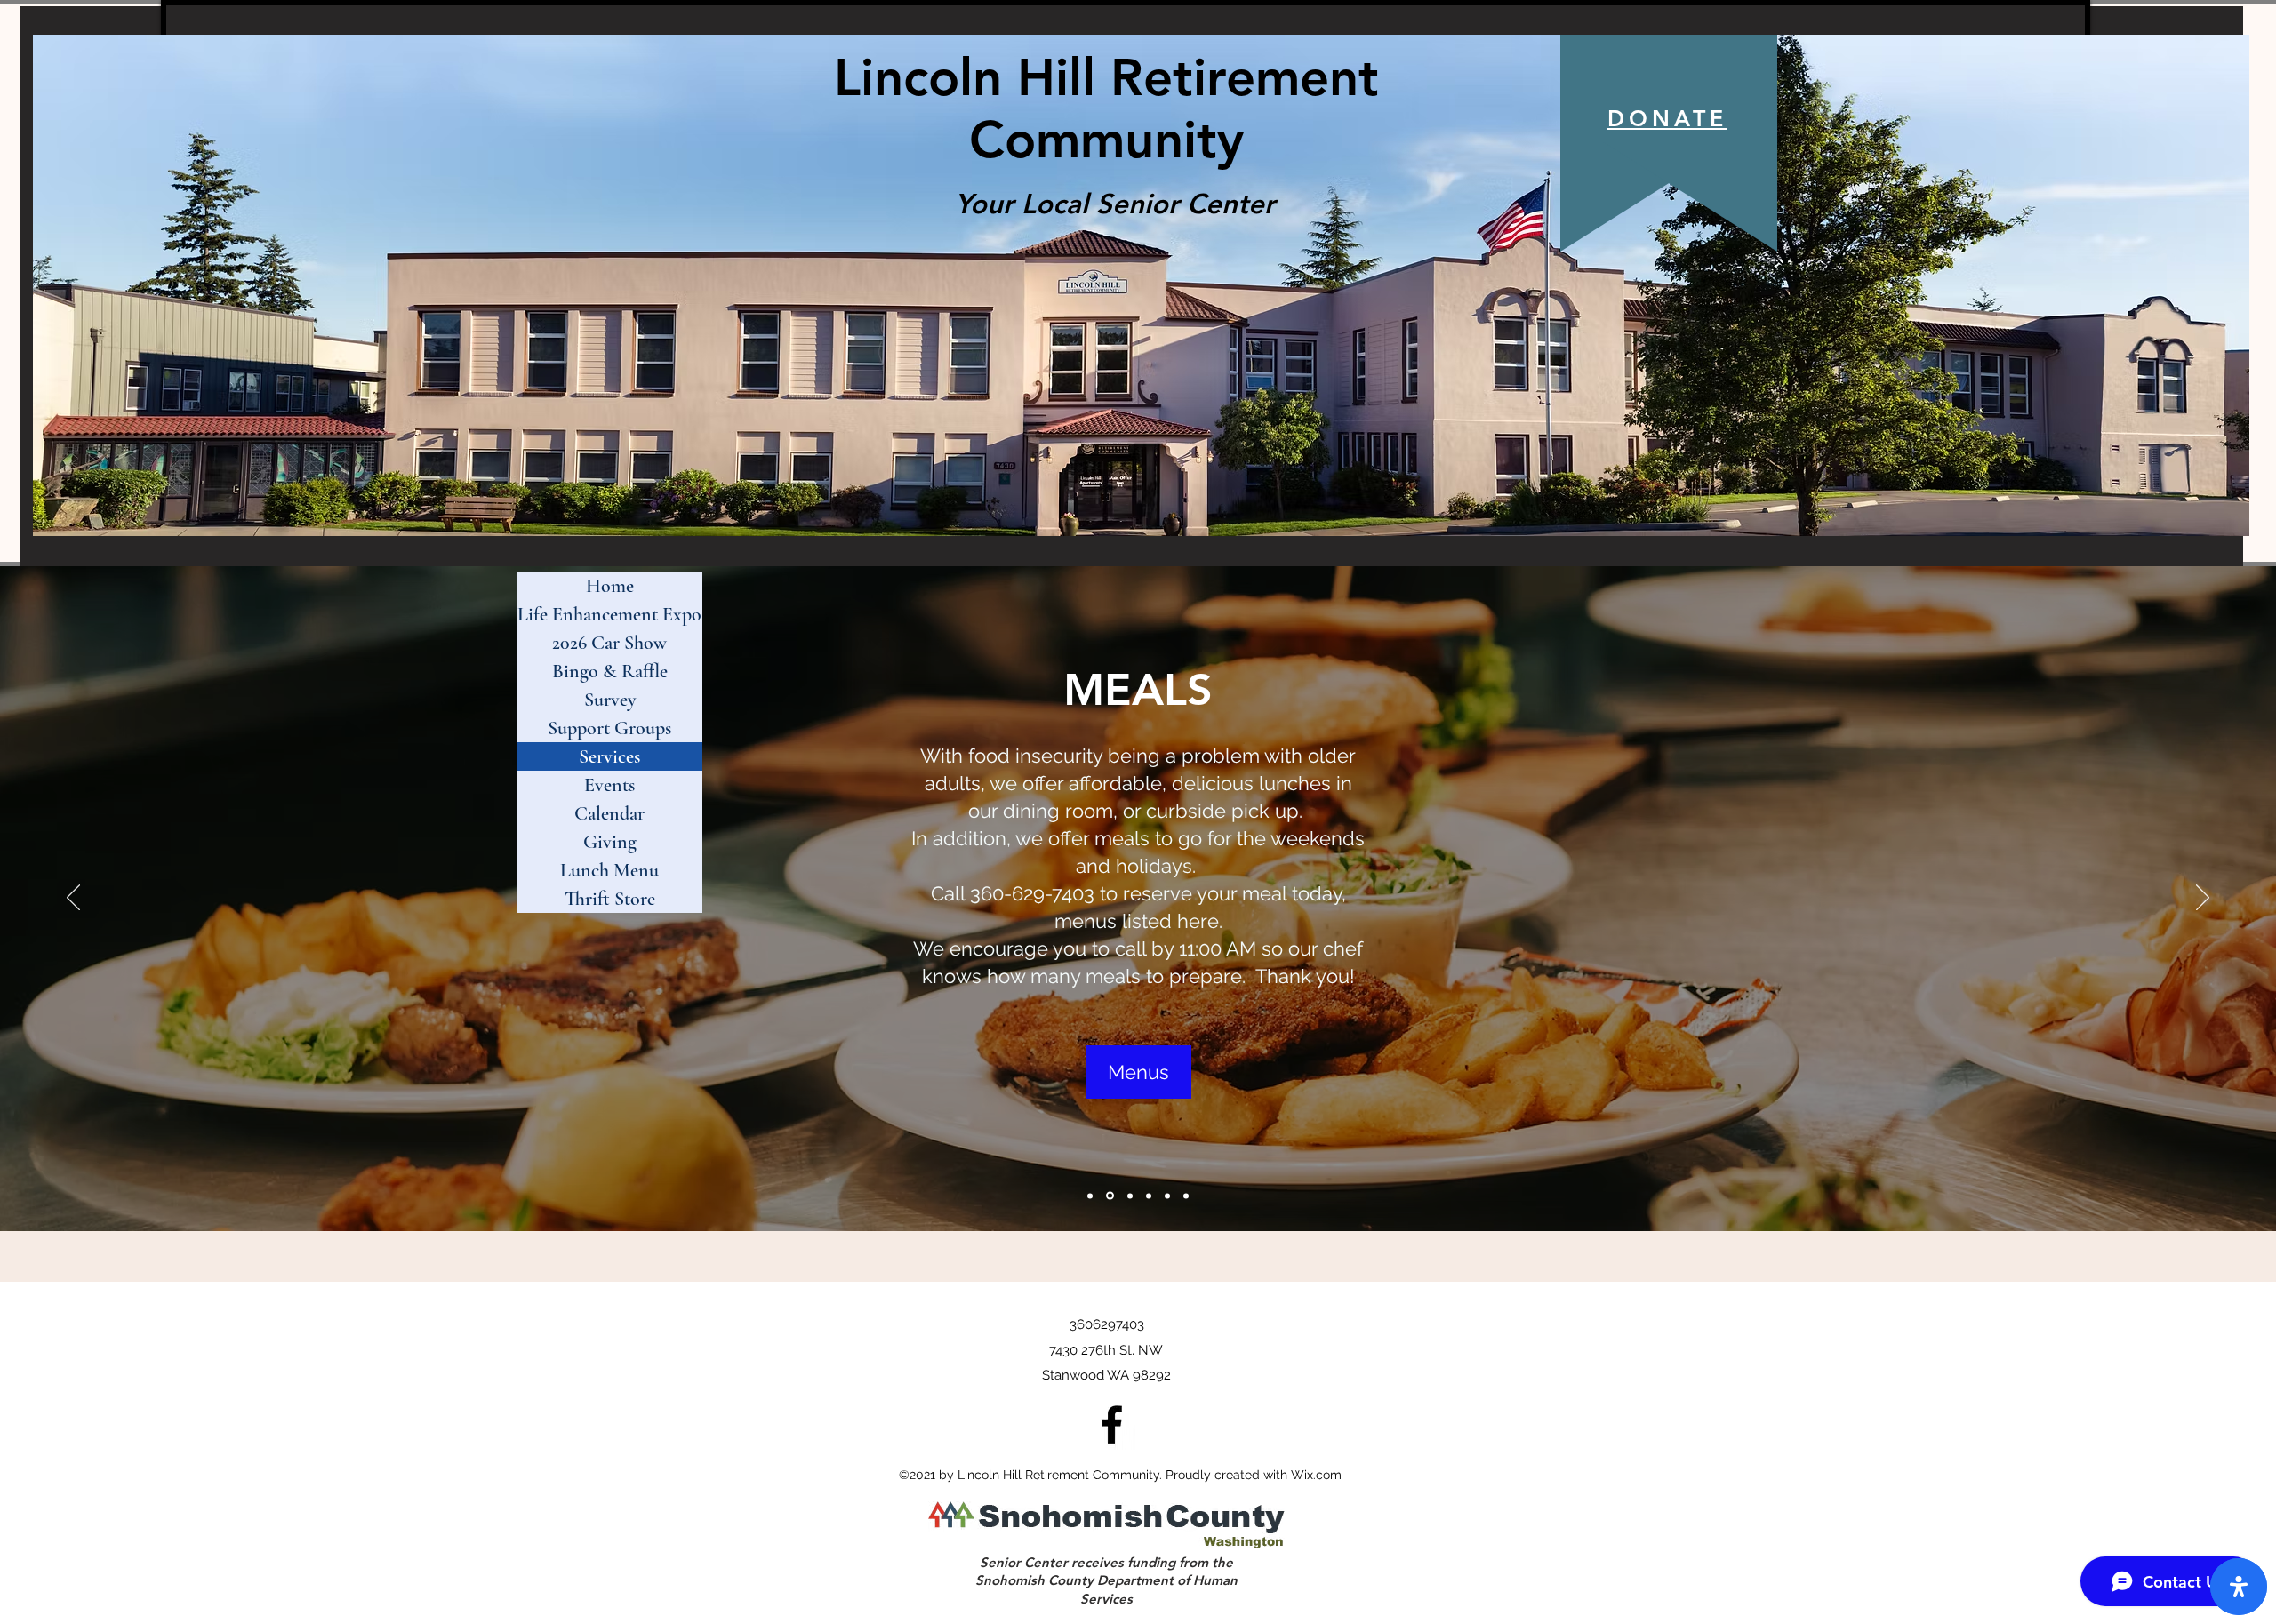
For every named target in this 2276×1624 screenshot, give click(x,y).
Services (609, 756)
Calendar (609, 813)
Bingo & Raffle (610, 671)
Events (609, 785)
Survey (610, 700)
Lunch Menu (609, 870)
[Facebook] (1112, 1424)
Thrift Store (610, 899)
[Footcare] (1167, 1196)
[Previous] (73, 899)
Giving (610, 842)
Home (610, 586)
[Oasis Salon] (1186, 1196)
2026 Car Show (609, 643)
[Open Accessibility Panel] (2239, 1587)
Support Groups (609, 728)
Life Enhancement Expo (609, 614)
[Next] (2203, 899)
